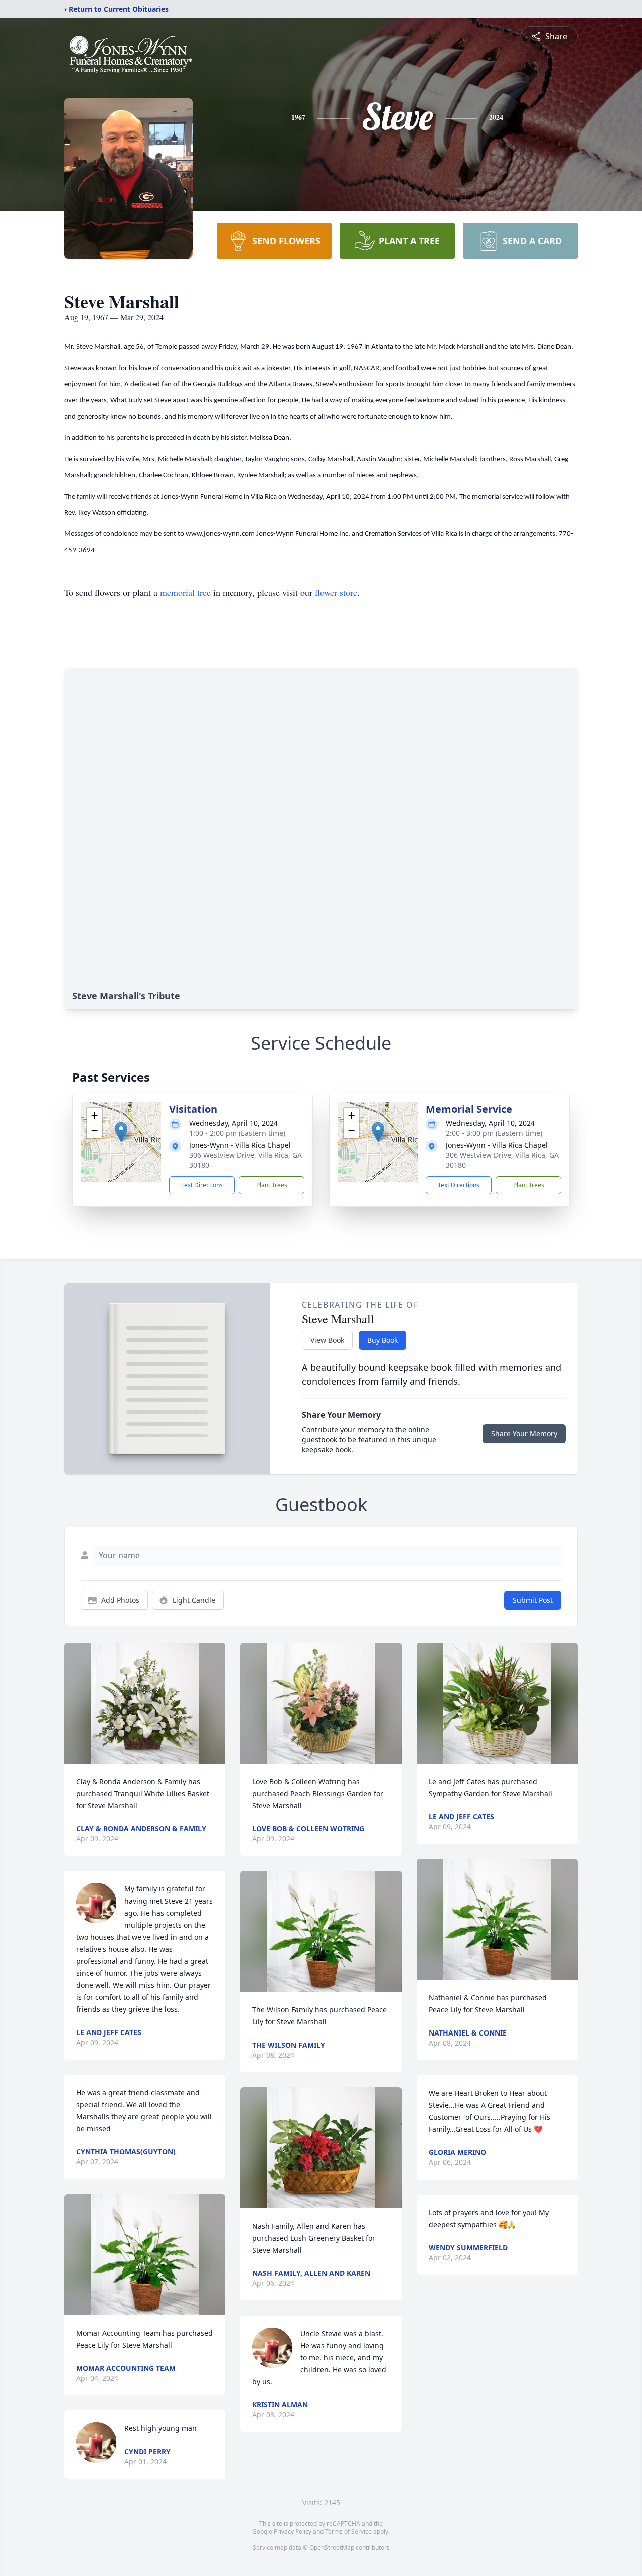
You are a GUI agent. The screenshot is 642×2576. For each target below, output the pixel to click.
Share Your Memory (524, 1434)
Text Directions (202, 1185)
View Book (327, 1340)
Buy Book (382, 1340)
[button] (121, 1132)
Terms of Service (348, 2532)
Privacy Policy (293, 2532)
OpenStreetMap (332, 2548)
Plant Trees (272, 1185)
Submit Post (533, 1600)
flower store (336, 592)
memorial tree (185, 592)
